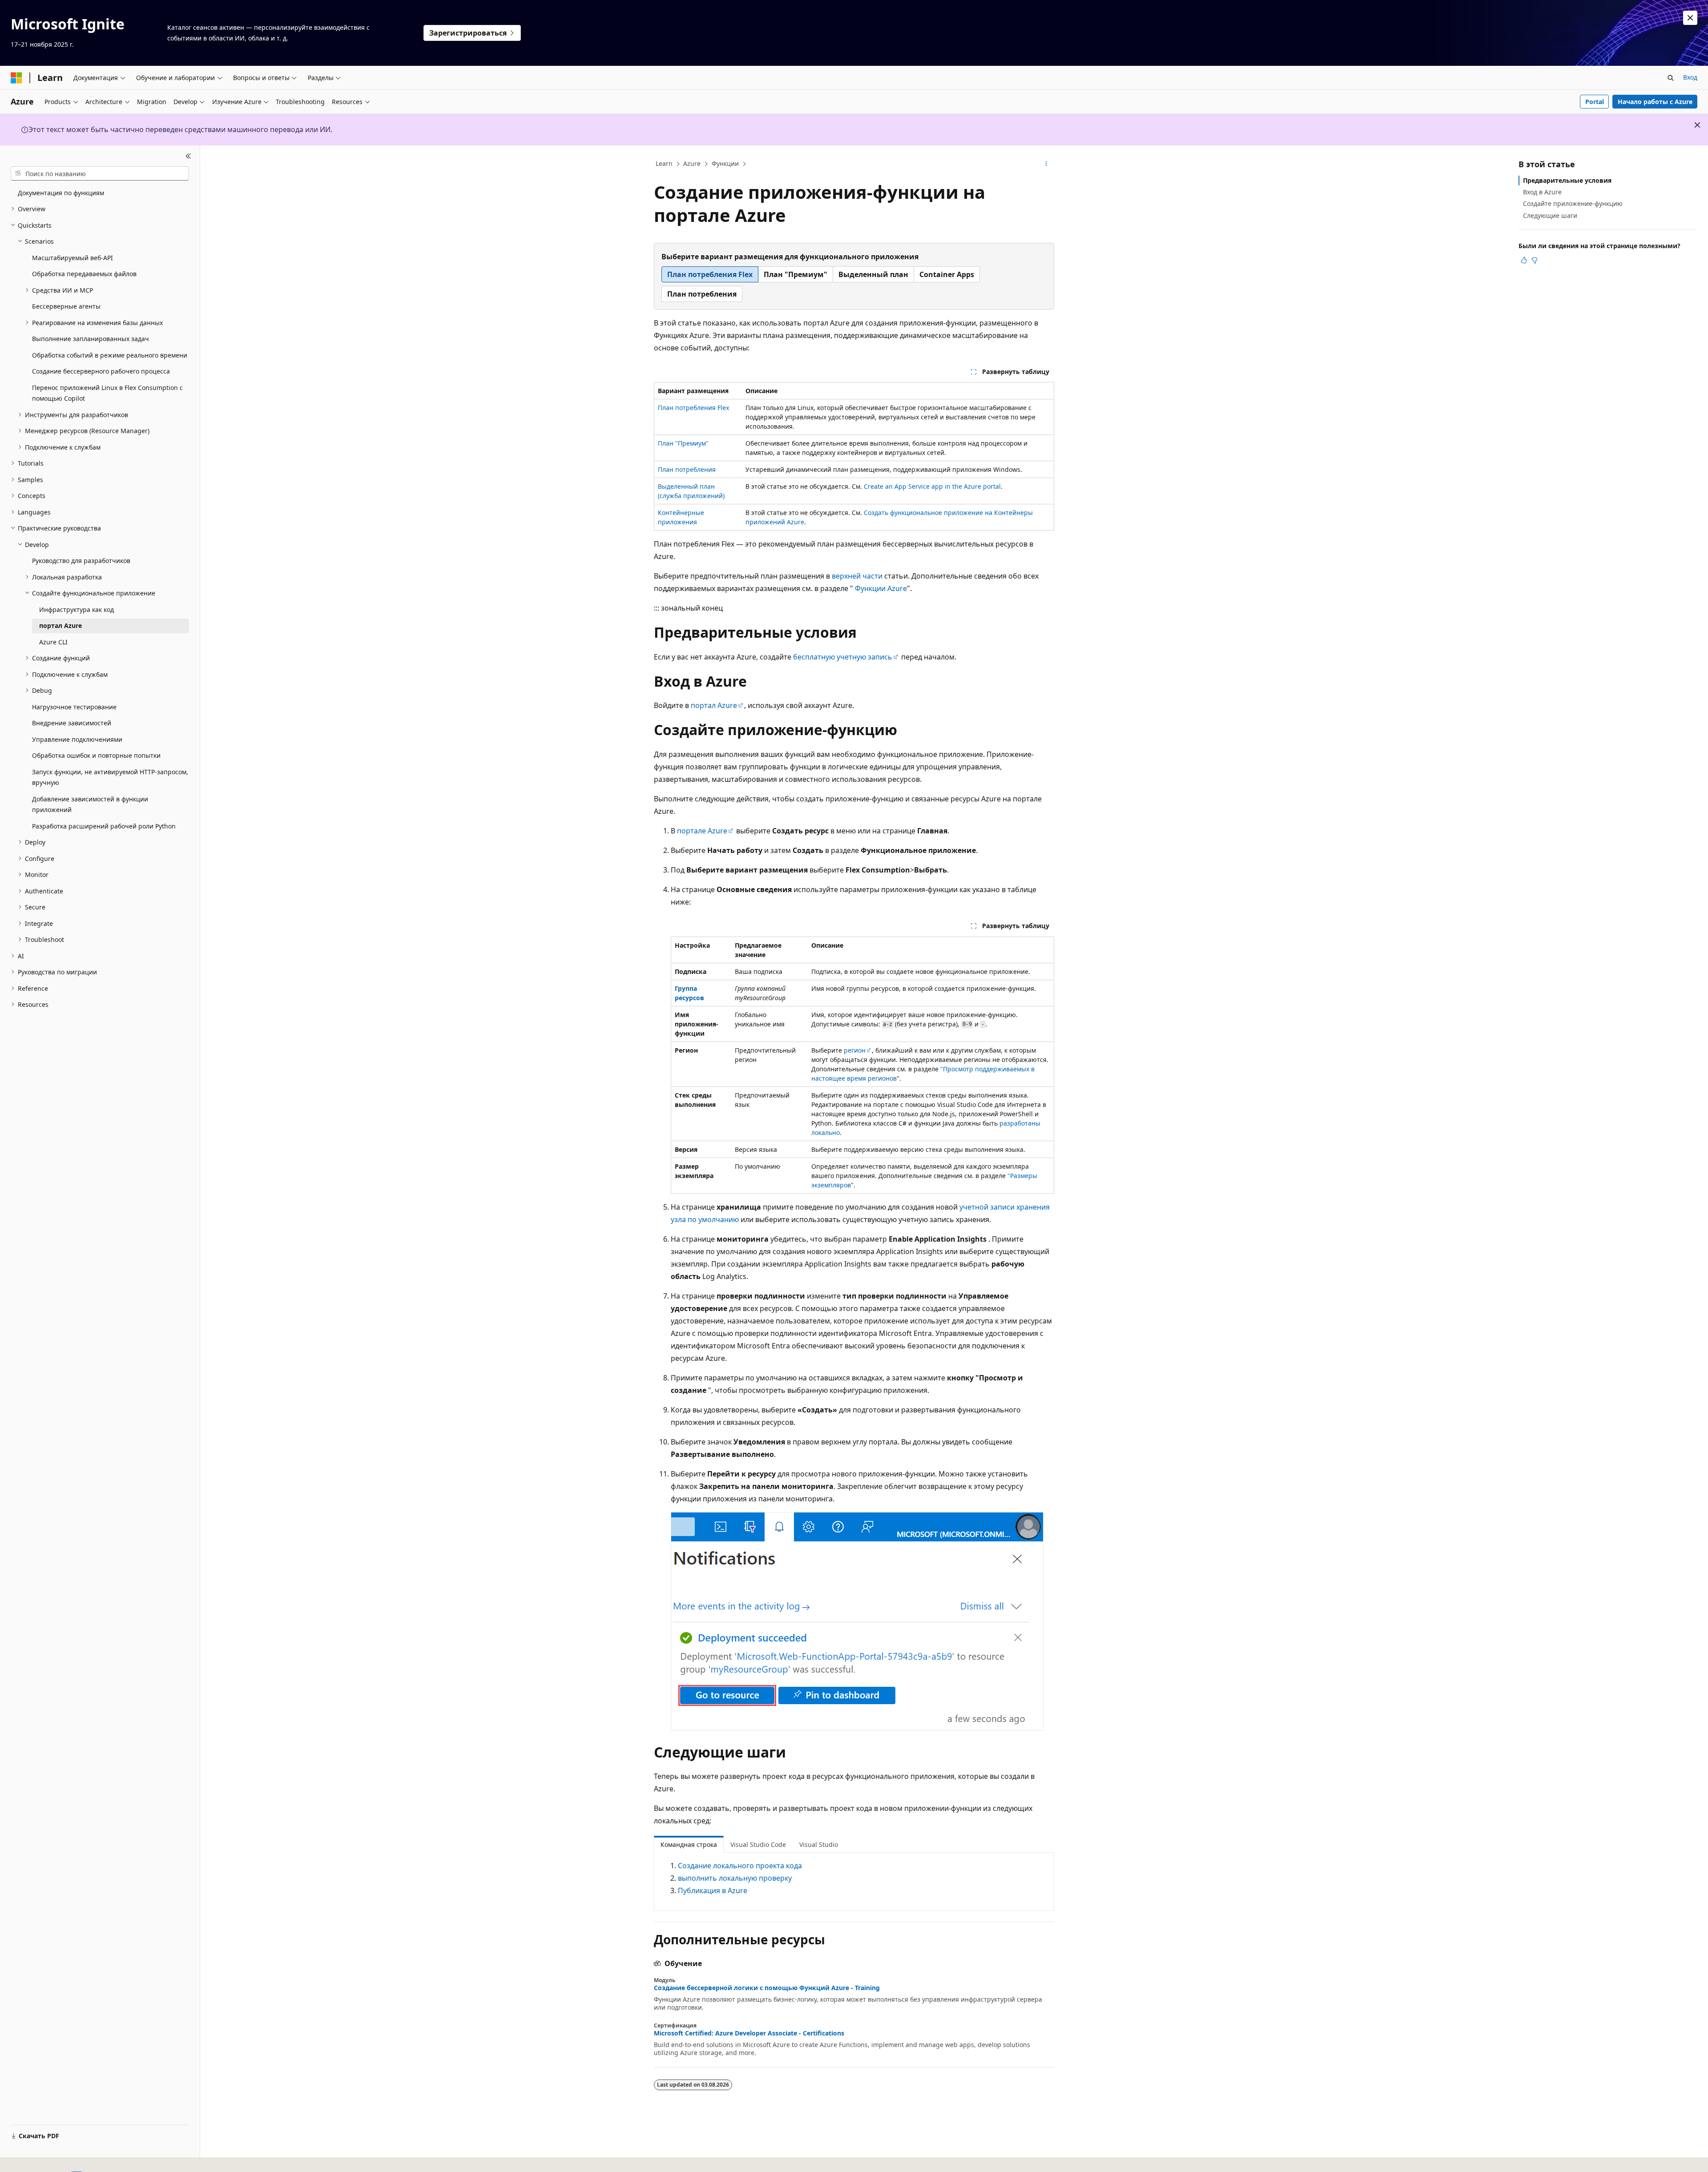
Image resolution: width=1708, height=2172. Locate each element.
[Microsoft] (16, 78)
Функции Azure (881, 588)
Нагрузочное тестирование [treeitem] (74, 707)
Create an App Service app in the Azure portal (932, 486)
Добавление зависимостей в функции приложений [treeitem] (90, 804)
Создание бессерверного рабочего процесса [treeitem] (101, 371)
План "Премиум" (683, 443)
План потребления (687, 469)
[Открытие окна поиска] (1671, 78)
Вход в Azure (1542, 192)
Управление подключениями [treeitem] (77, 739)
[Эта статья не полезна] (1535, 260)
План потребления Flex (693, 408)
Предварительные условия (1567, 180)
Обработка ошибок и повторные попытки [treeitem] (96, 755)
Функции (725, 163)
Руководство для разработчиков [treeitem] (81, 561)
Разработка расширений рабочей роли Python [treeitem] (104, 826)
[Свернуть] (188, 156)
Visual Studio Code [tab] (758, 1844)
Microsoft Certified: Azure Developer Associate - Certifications (749, 2033)
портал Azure (714, 705)
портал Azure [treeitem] (60, 625)
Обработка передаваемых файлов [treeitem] (84, 274)
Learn (664, 163)
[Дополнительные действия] (1046, 164)
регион (855, 1050)
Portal (1595, 102)
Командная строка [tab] (689, 1844)
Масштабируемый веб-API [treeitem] (73, 258)
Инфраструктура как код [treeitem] (77, 609)
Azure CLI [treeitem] (53, 642)
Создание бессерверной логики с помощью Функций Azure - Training (767, 1988)
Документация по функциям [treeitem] (61, 193)
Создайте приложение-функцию (1573, 203)
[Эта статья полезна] (1524, 260)
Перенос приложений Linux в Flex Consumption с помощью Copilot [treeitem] (107, 393)
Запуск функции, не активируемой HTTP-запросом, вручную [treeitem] (110, 777)
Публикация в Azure (713, 1890)
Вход (1690, 77)
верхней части (857, 576)
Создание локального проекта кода (740, 1866)
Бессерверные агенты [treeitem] (66, 306)
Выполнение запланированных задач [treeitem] (91, 339)
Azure (692, 163)
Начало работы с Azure (1655, 102)
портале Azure (702, 831)
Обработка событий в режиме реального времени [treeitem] (110, 355)
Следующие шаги (1550, 215)
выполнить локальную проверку (735, 1878)
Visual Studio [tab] (819, 1844)
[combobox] (100, 173)
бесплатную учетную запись (843, 657)
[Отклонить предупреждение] (1690, 18)
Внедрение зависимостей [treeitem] (72, 723)
